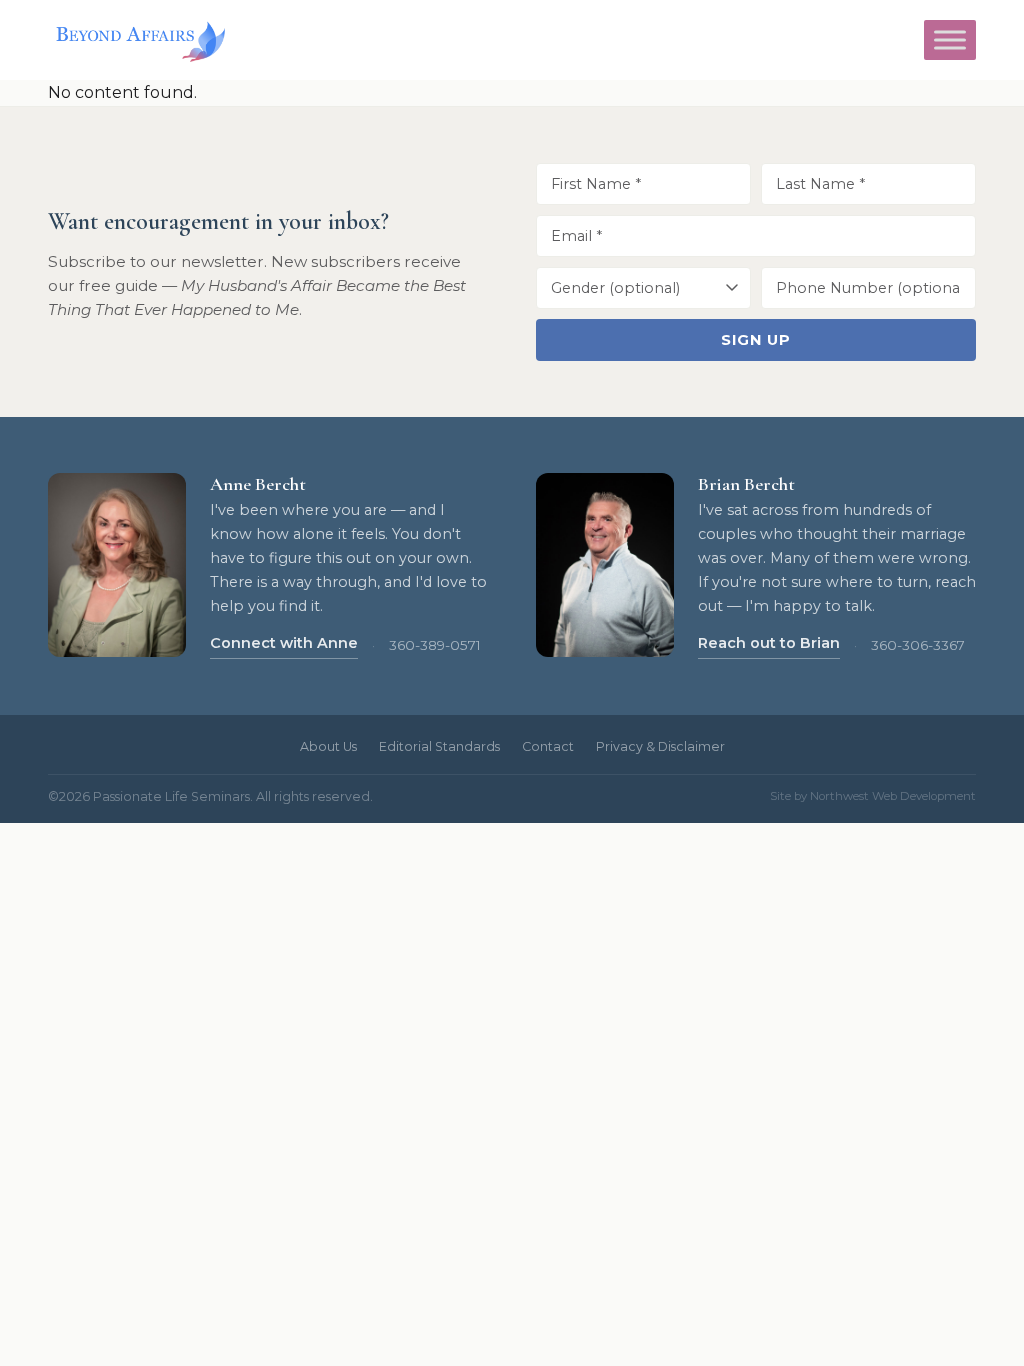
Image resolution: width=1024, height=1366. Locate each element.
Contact (548, 746)
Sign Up (755, 340)
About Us (328, 746)
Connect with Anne (284, 643)
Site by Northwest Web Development (873, 796)
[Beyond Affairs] (136, 40)
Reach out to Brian (769, 643)
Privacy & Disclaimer (660, 746)
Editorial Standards (439, 746)
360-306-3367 (918, 645)
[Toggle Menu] (950, 40)
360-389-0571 (435, 645)
